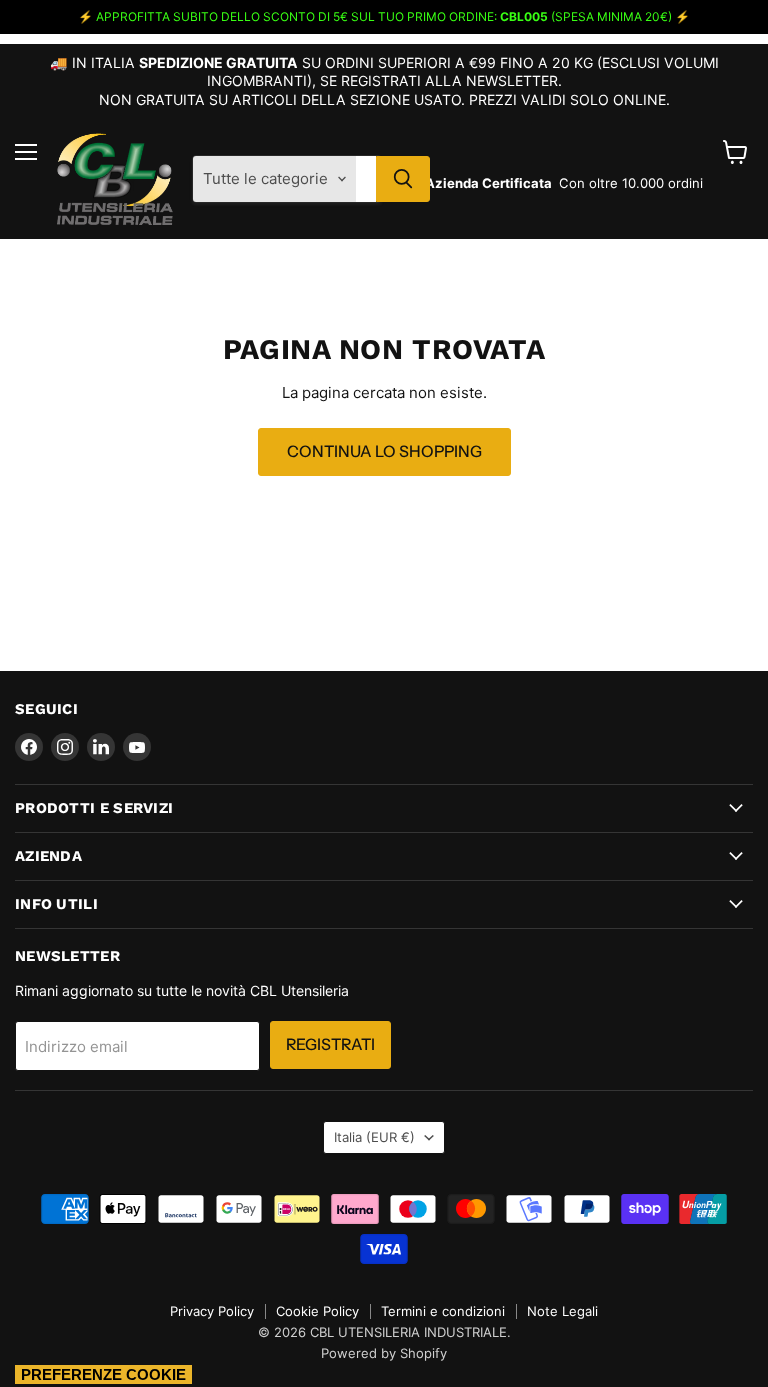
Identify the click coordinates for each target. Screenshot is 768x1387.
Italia (374, 1137)
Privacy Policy (212, 1311)
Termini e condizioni (443, 1311)
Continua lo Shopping (384, 451)
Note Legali (562, 1311)
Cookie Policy (317, 1311)
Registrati (330, 1044)
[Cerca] (403, 179)
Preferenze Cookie (103, 1374)
